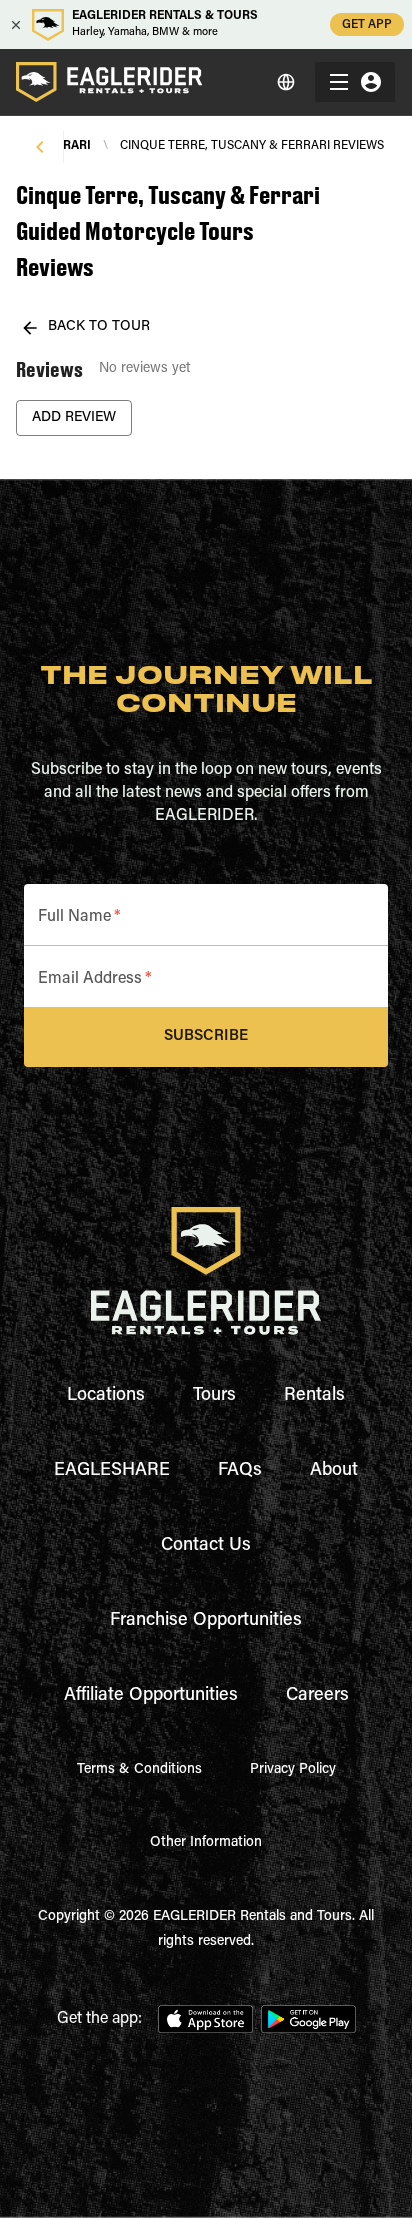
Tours (214, 1396)
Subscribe (206, 1036)
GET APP (367, 25)
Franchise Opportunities (206, 1621)
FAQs (240, 1471)
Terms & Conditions (139, 1770)
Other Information (206, 1843)
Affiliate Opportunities (151, 1696)
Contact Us (206, 1546)
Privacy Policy (293, 1770)
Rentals (314, 1396)
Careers (317, 1696)
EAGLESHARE (112, 1471)
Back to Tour (99, 327)
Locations (106, 1396)
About (334, 1471)
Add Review (74, 418)
